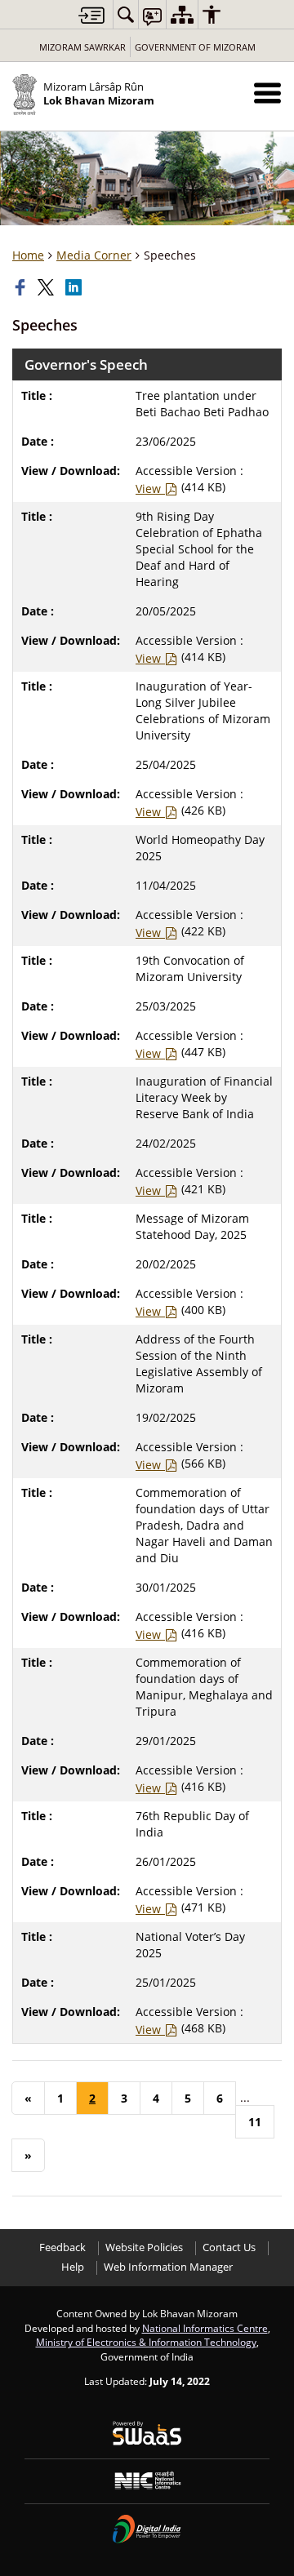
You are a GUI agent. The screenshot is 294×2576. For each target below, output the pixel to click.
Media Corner (94, 255)
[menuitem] (126, 14)
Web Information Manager (168, 2267)
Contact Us (229, 2247)
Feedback (62, 2247)
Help (73, 2267)
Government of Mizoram (195, 47)
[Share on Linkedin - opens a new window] (75, 287)
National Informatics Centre (205, 2328)
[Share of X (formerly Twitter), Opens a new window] (47, 287)
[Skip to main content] (91, 15)
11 (255, 2122)
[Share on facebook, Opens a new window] (22, 287)
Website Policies (144, 2247)
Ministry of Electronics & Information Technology (146, 2342)
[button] (267, 93)
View (150, 489)
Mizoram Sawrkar (82, 47)
